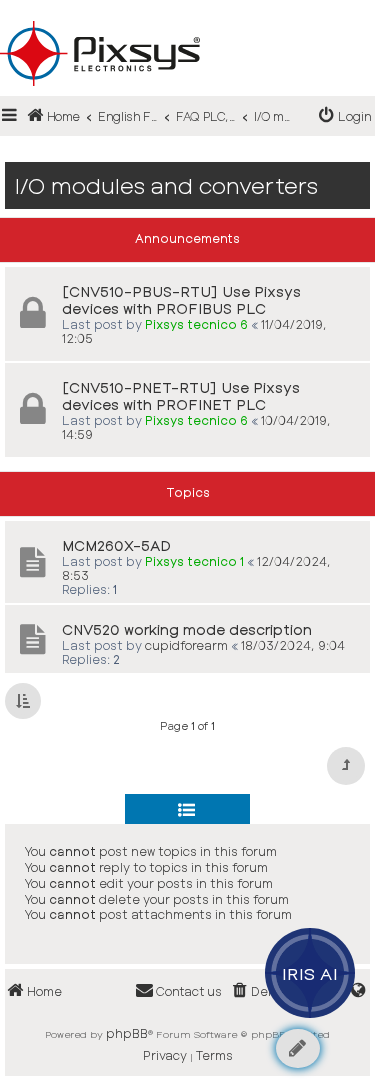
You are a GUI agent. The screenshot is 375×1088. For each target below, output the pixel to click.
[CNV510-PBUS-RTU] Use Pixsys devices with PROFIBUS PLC (181, 300)
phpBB (127, 1033)
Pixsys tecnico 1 (194, 561)
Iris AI (310, 973)
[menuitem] (345, 116)
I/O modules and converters (166, 185)
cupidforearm (186, 645)
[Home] (187, 21)
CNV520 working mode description (187, 629)
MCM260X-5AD (116, 545)
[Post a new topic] (298, 1048)
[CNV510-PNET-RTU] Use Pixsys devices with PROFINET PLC (181, 396)
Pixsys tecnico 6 (196, 324)
